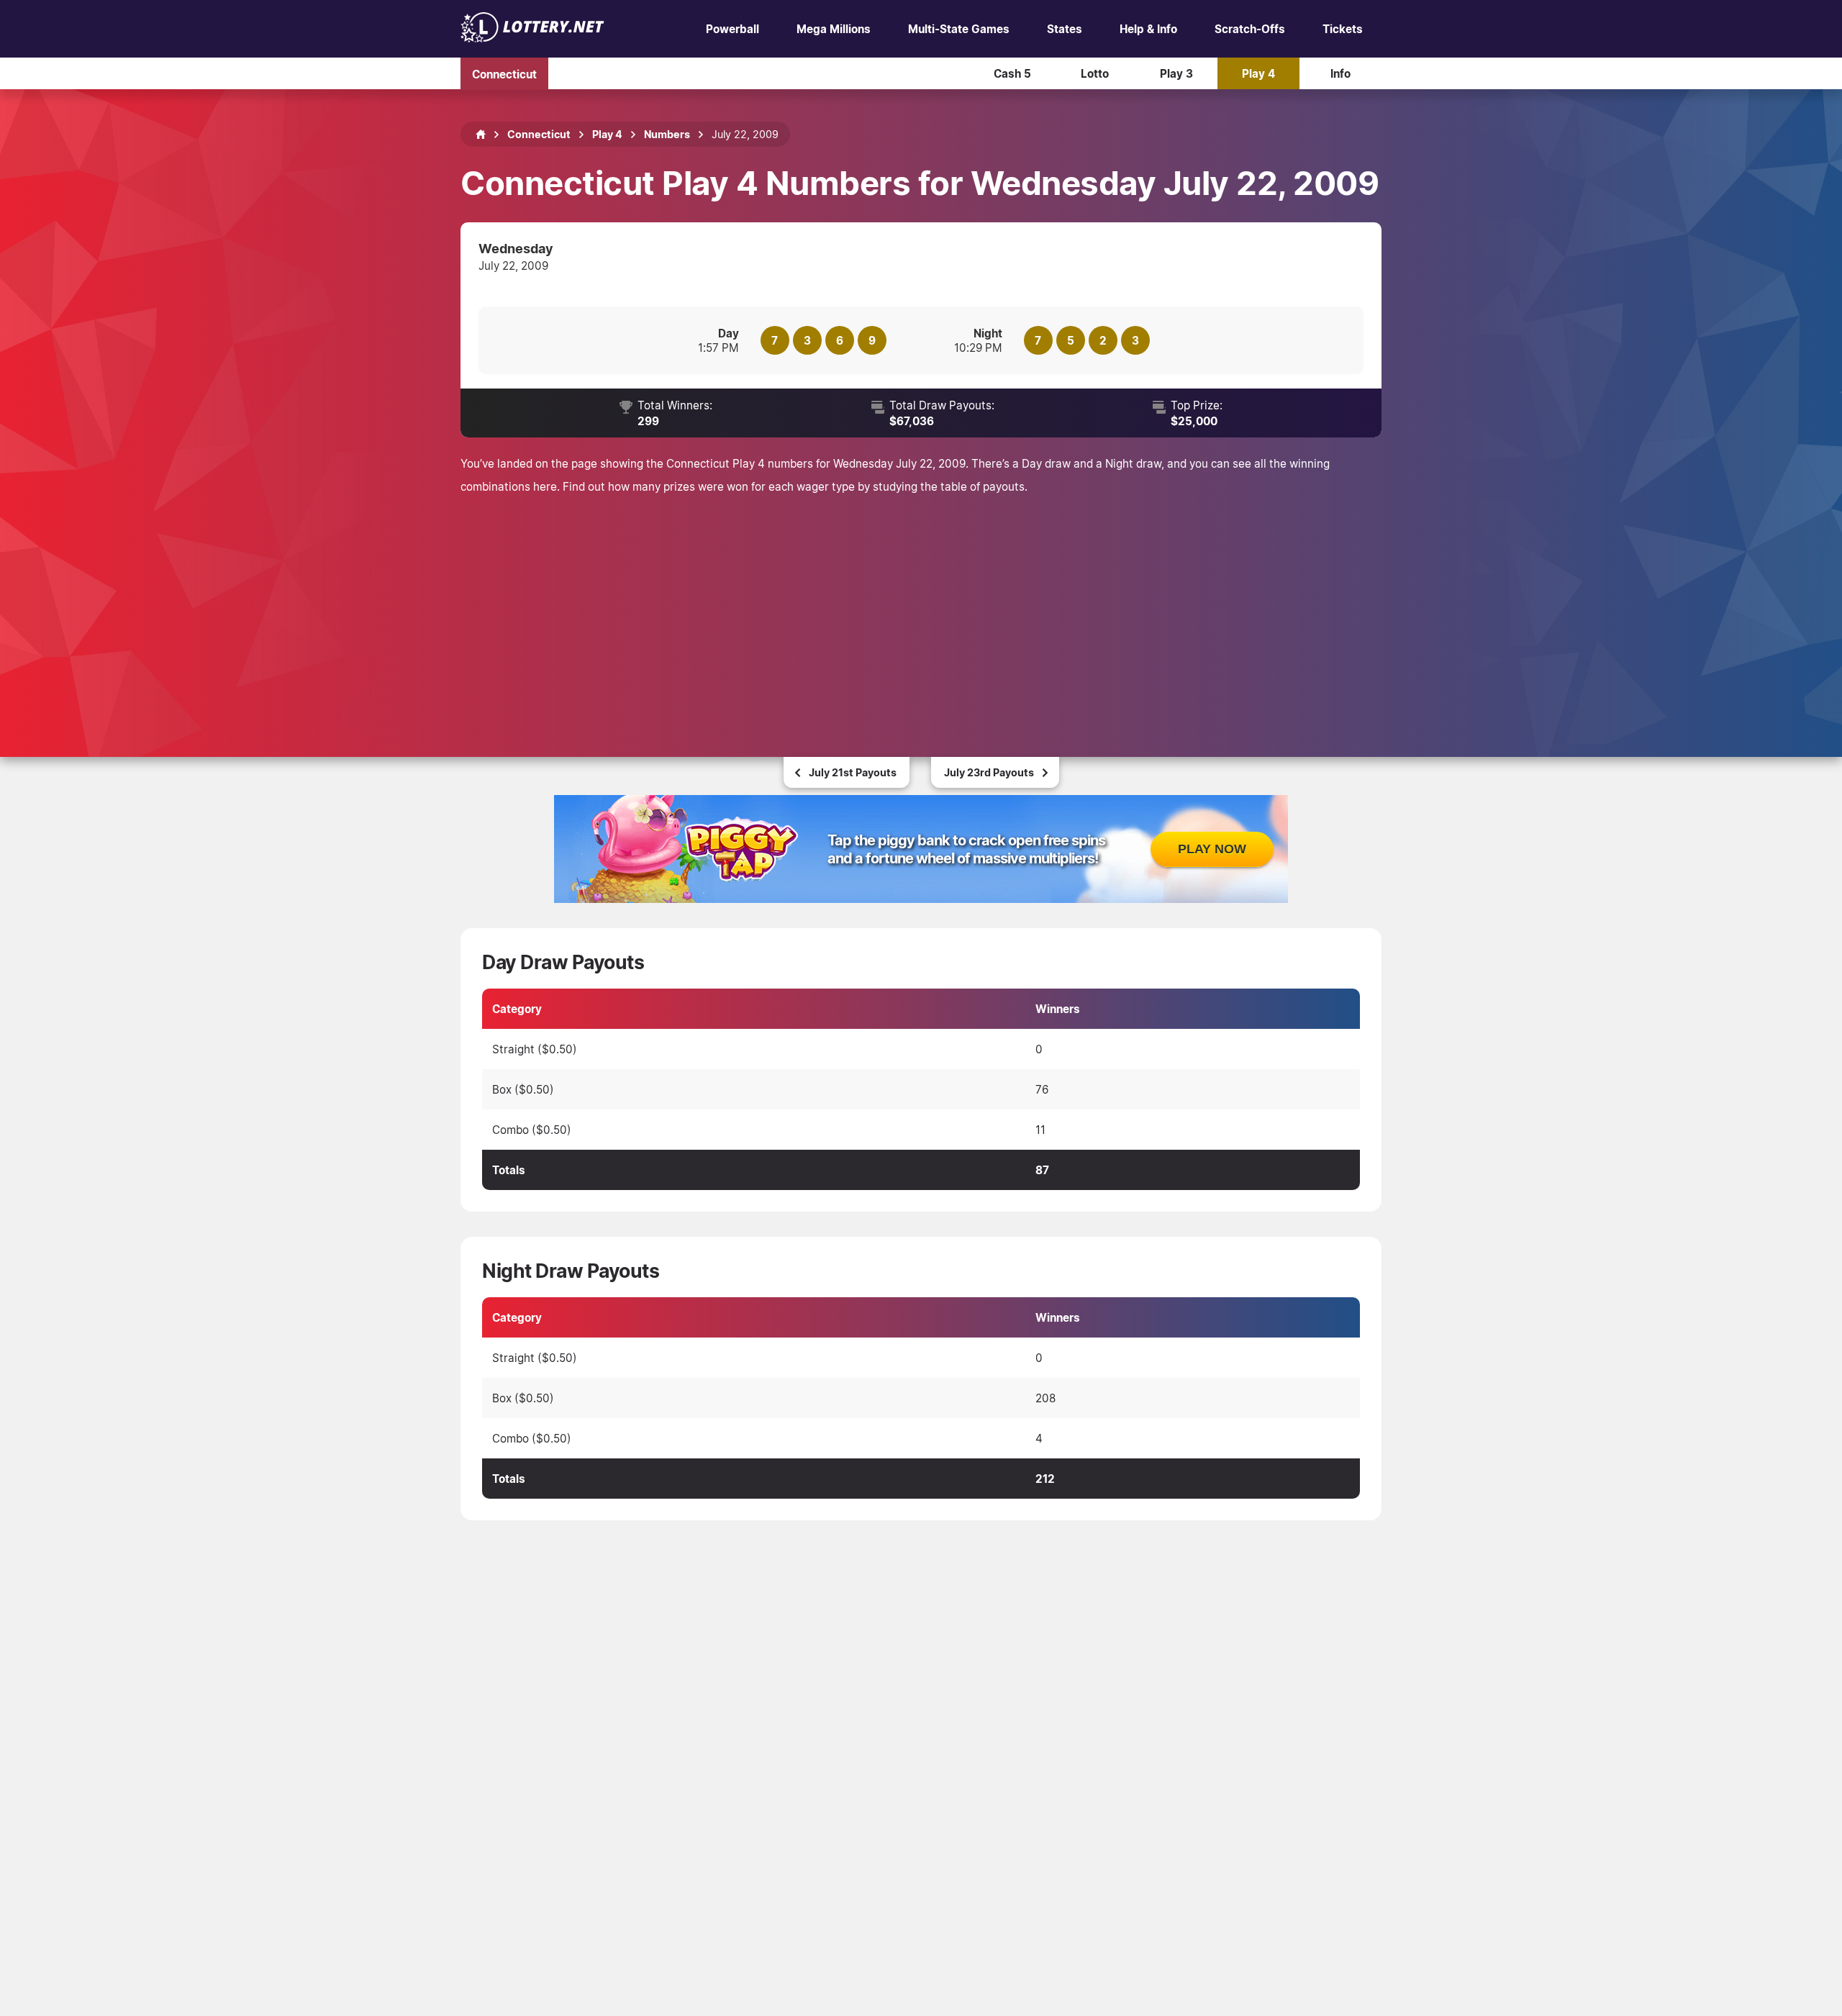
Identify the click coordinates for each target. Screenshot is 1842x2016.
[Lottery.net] (532, 38)
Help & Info (1148, 29)
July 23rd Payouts (989, 772)
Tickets (1343, 29)
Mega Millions (834, 29)
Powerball (732, 29)
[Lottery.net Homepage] (481, 135)
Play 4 (1258, 73)
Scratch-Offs (1250, 29)
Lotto (1095, 73)
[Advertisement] (921, 606)
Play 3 (1176, 73)
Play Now (1212, 849)
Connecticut (504, 73)
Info (1340, 73)
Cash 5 (1012, 73)
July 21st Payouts (853, 772)
